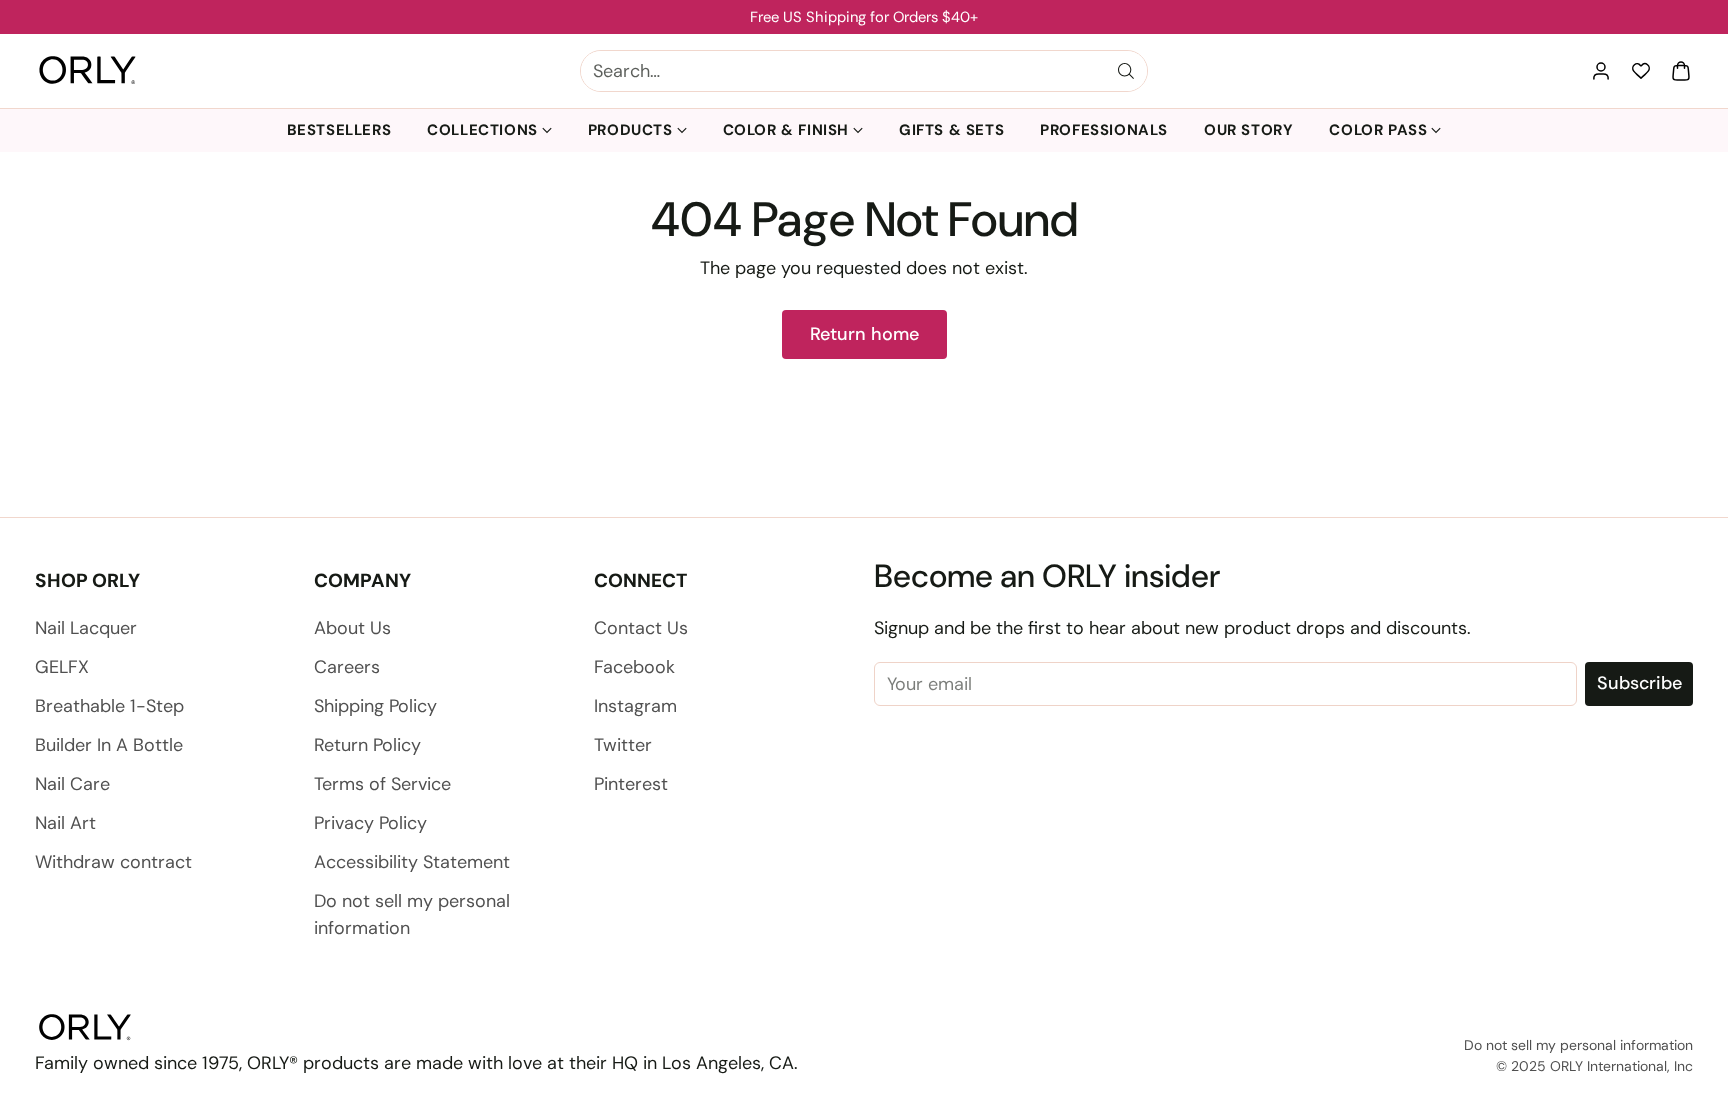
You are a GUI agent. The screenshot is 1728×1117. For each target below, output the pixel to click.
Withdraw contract (113, 862)
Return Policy (367, 745)
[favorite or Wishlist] (1641, 71)
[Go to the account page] (1601, 71)
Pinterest (631, 784)
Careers (347, 667)
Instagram (635, 706)
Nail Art (65, 823)
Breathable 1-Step (109, 706)
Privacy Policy (370, 823)
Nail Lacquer (86, 628)
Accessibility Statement (412, 862)
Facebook (634, 667)
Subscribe (1639, 683)
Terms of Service (382, 784)
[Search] (1126, 71)
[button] (1681, 71)
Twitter (623, 745)
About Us (352, 628)
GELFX (62, 667)
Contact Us (641, 628)
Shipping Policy (375, 706)
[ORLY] (87, 71)
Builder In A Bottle (109, 745)
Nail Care (72, 784)
